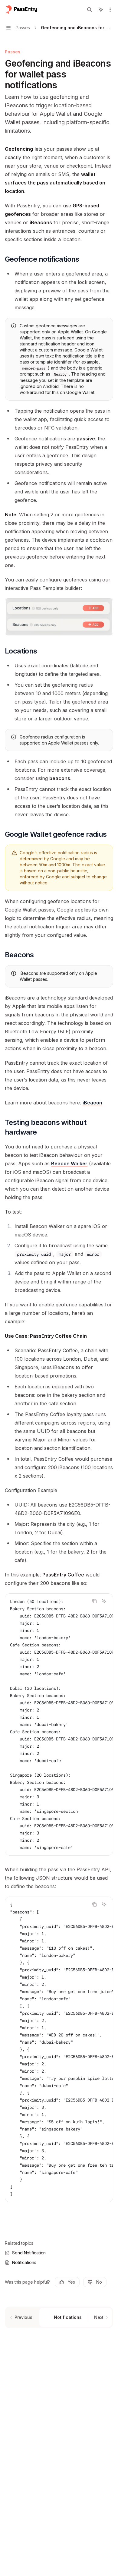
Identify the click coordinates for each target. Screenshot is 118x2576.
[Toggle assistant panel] (101, 10)
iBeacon (92, 1103)
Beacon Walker (69, 1164)
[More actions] (110, 10)
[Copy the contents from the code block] (94, 1601)
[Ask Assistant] (104, 1601)
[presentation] (59, 1724)
